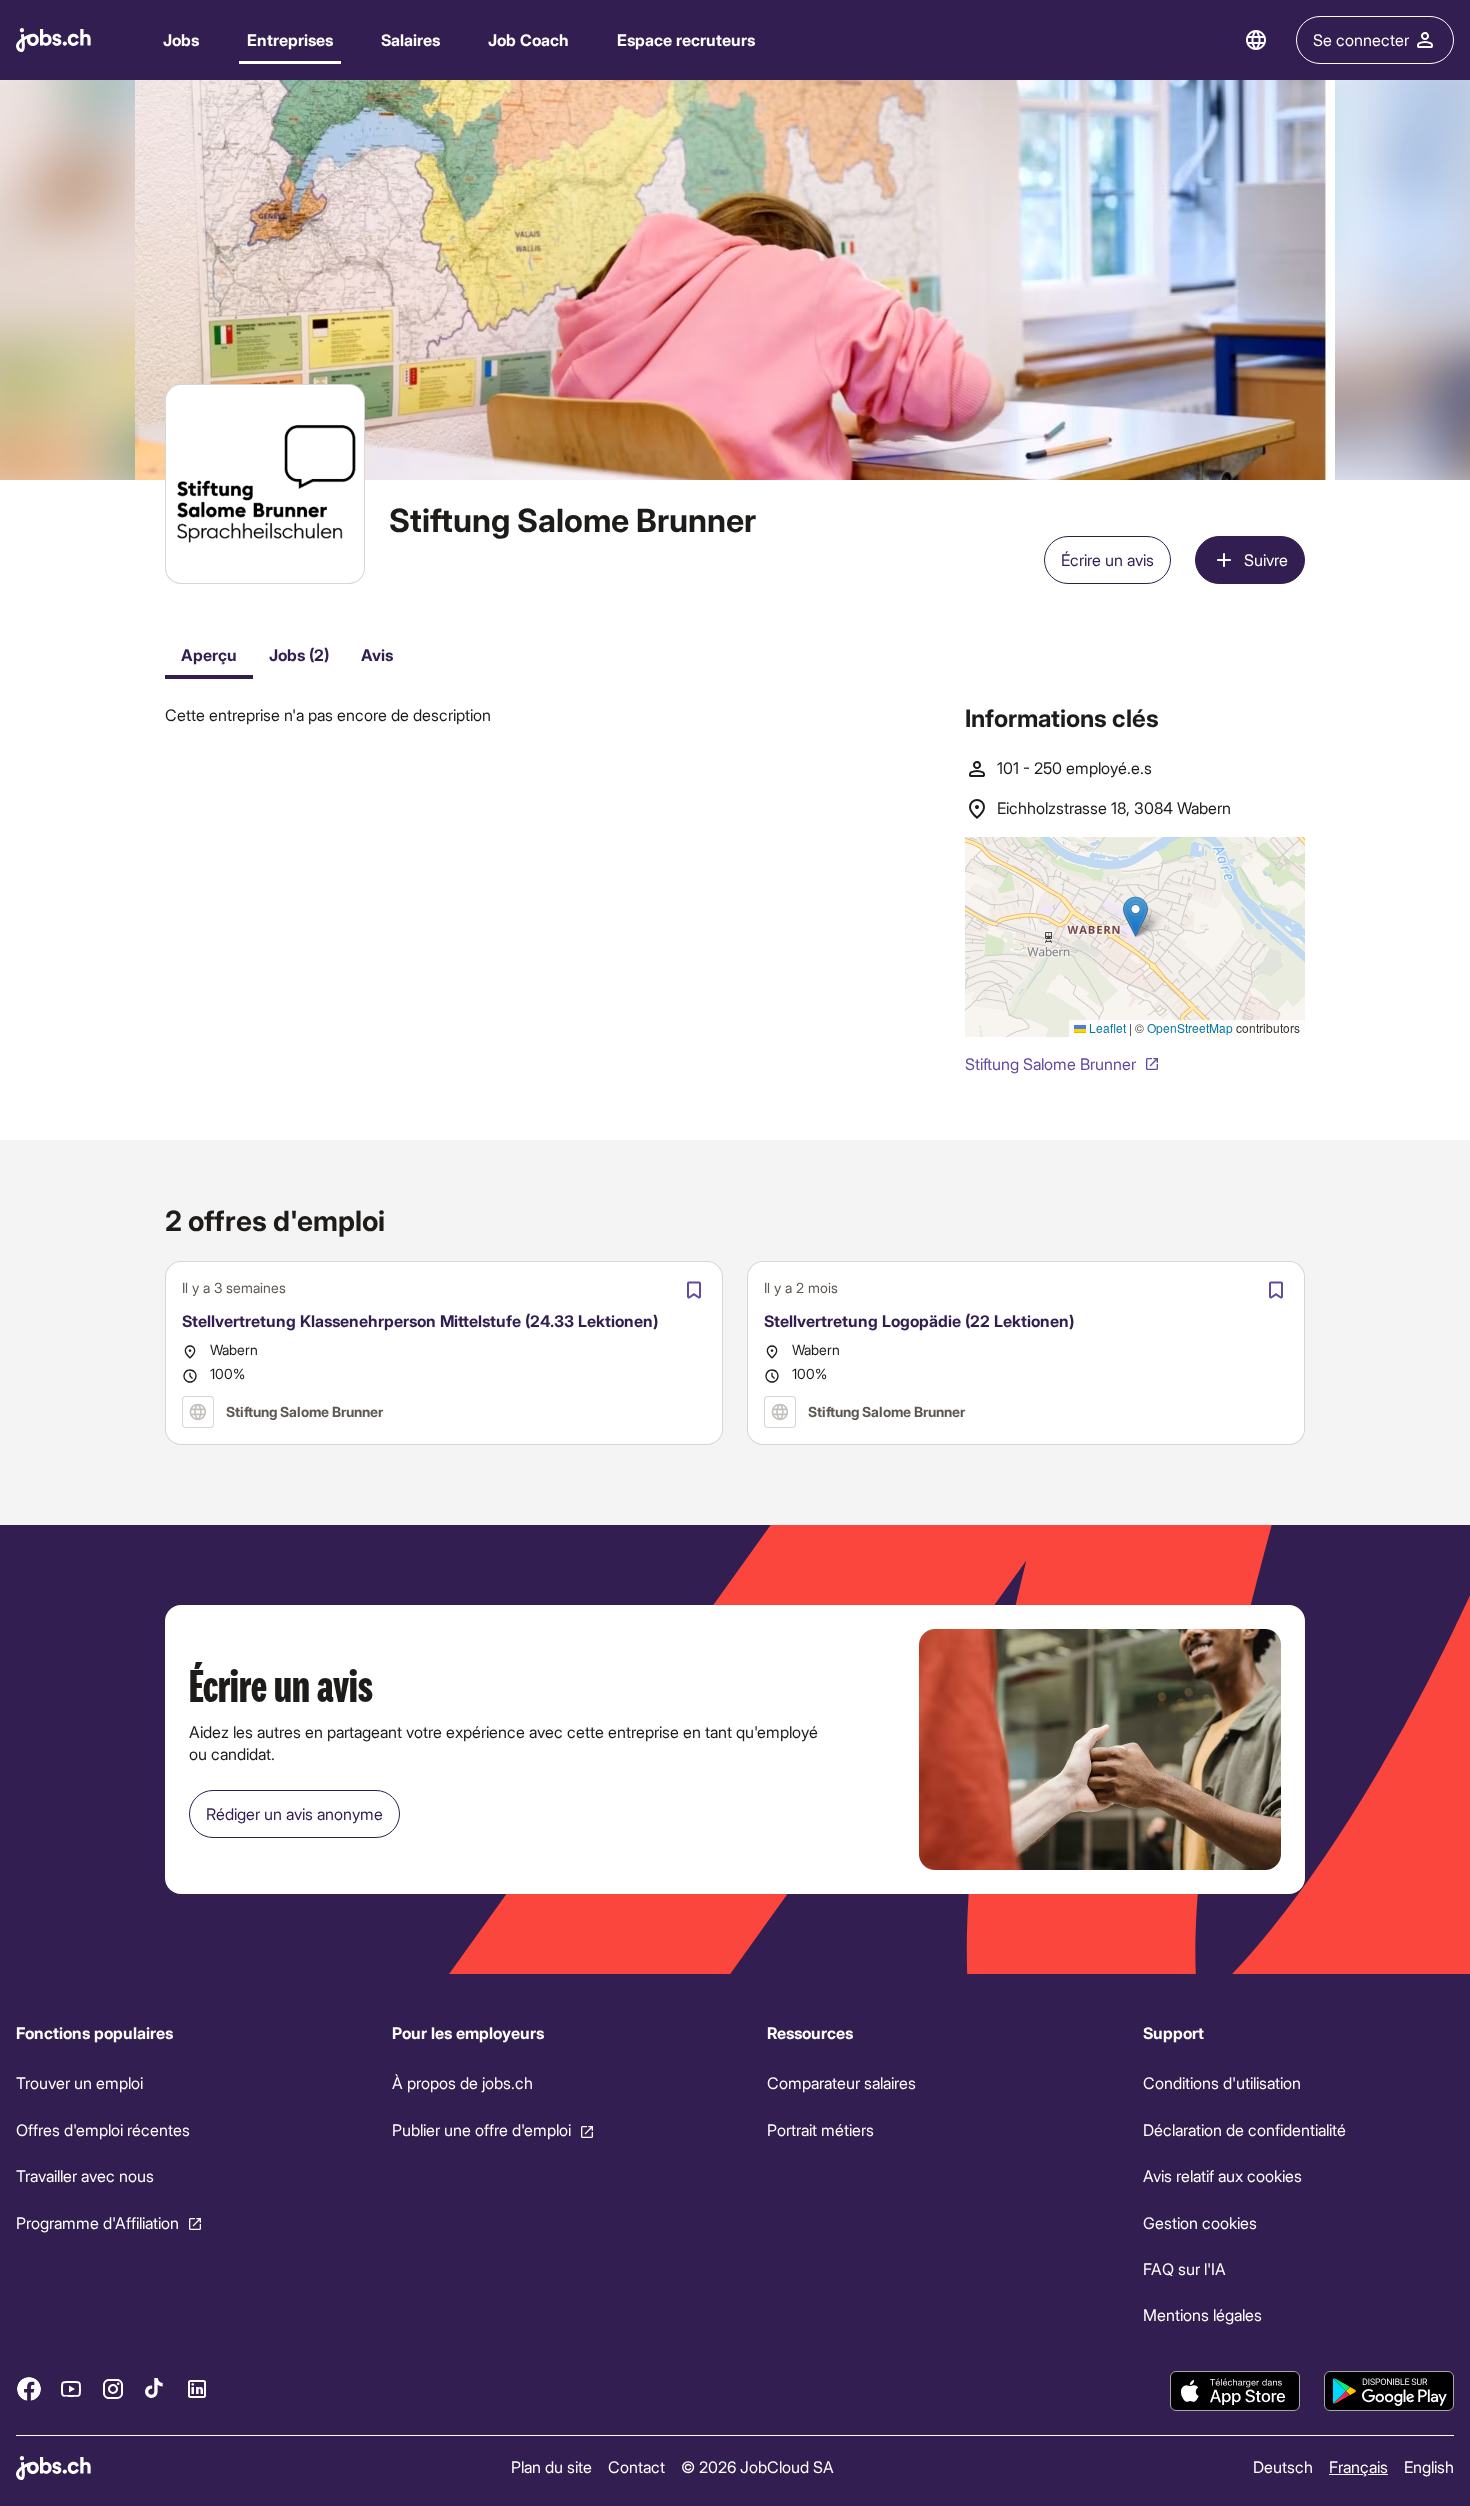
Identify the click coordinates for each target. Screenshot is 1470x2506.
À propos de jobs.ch (462, 2083)
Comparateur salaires (841, 2083)
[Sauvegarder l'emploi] (694, 1290)
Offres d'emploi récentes (103, 2129)
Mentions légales (1202, 2315)
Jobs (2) (299, 654)
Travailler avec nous (85, 2175)
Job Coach (528, 39)
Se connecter (1361, 39)
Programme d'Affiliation (97, 2222)
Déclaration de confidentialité (1244, 2129)
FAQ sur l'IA (1184, 2268)
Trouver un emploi (79, 2083)
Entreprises (290, 39)
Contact (636, 2466)
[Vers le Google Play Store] (1389, 2391)
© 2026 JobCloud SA (757, 2466)
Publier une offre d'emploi (481, 2129)
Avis (377, 654)
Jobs (181, 39)
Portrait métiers (820, 2129)
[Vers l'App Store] (1235, 2391)
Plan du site (551, 2466)
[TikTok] (155, 2389)
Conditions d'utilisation (1222, 2083)
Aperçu (209, 654)
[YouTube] (71, 2389)
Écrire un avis (1107, 559)
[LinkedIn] (197, 2389)
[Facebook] (29, 2389)
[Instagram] (113, 2389)
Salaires (410, 39)
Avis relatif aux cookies (1222, 2175)
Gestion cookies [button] (1200, 2222)
